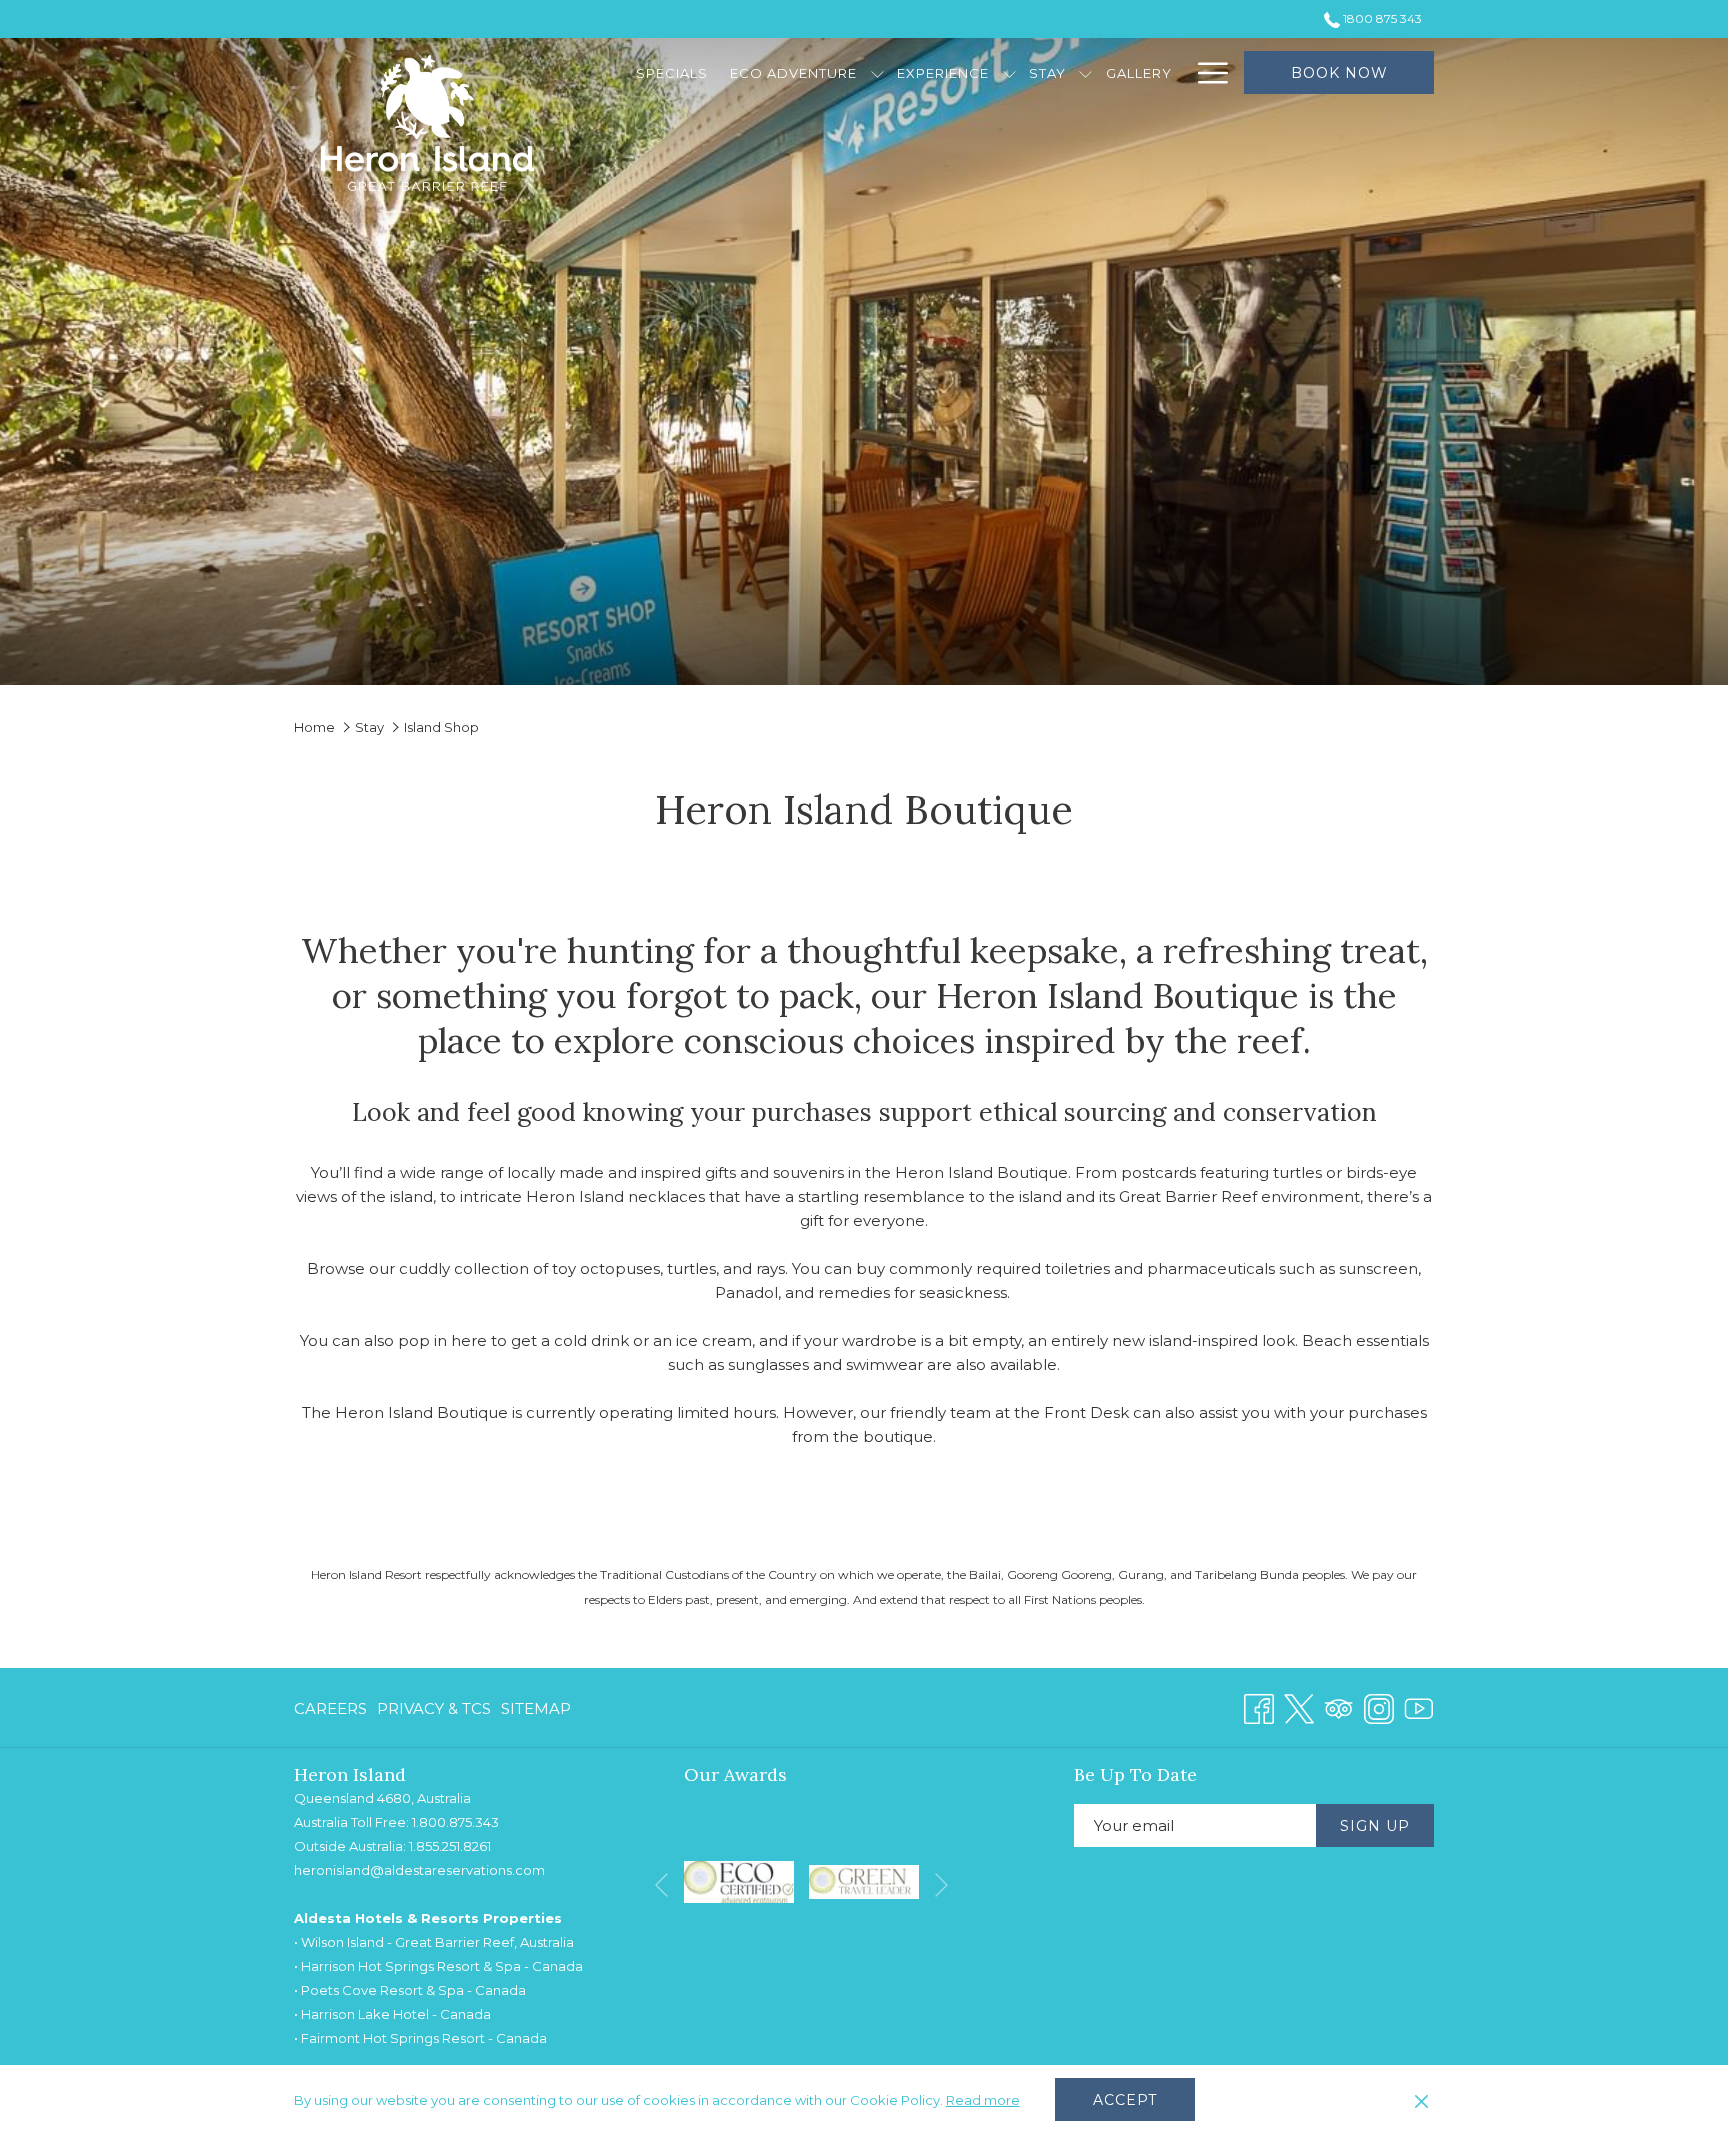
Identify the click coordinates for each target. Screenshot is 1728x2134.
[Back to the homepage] (427, 123)
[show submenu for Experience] (1009, 72)
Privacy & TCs (434, 1708)
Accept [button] (1125, 2100)
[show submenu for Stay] (1085, 72)
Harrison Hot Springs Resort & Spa (411, 1966)
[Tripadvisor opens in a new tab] (1339, 1706)
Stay (369, 727)
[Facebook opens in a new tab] (1259, 1706)
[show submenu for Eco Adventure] (877, 72)
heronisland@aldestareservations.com (419, 1870)
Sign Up (1375, 1826)
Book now (1339, 73)
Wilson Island (342, 1942)
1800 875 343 (1381, 18)
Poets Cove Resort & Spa (382, 1990)
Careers (330, 1708)
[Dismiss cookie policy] (1421, 2100)
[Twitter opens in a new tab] (1299, 1706)
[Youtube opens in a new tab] (1419, 1706)
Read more (983, 2100)
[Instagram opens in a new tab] (1379, 1706)
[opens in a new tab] (739, 1880)
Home (314, 727)
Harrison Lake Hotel (365, 2014)
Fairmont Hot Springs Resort (393, 2038)
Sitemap (536, 1708)
